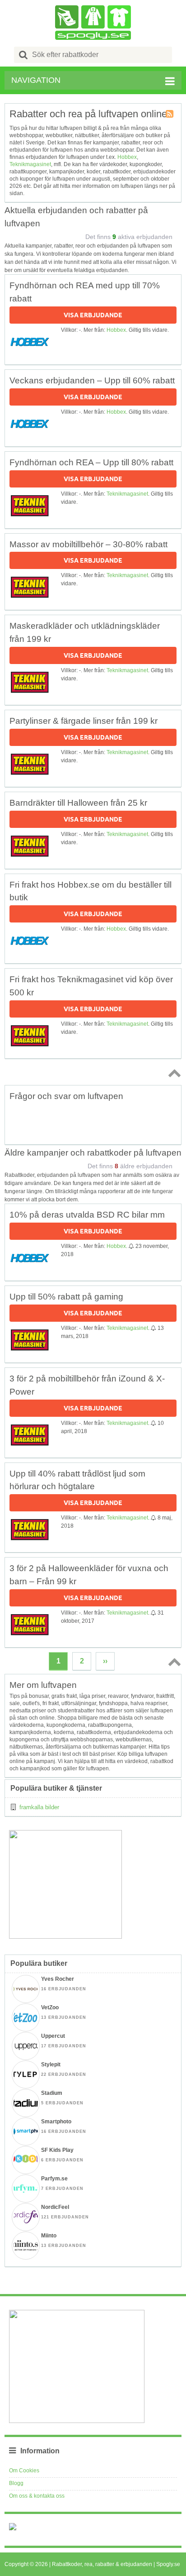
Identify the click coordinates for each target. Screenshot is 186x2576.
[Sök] (23, 55)
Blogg (16, 2483)
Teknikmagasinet (30, 164)
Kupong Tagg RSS (170, 115)
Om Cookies (24, 2471)
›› (105, 1661)
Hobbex (127, 157)
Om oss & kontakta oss (37, 2496)
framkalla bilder (39, 1807)
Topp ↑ (173, 1073)
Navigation (36, 80)
